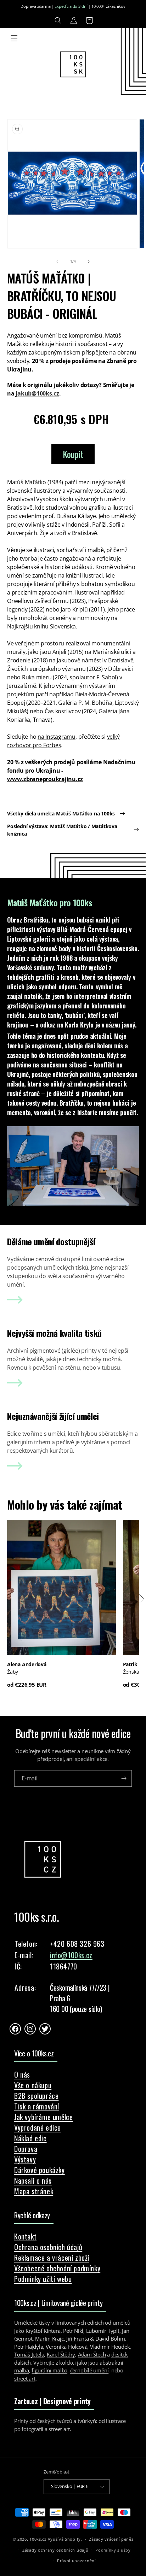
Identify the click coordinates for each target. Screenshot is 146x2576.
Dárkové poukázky (40, 2170)
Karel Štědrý (61, 2354)
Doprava (26, 2149)
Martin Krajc (49, 2338)
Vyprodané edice (38, 2127)
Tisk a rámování (37, 2106)
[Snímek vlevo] (57, 262)
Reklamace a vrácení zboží (52, 2258)
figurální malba (49, 2370)
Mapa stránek (34, 2191)
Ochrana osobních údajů (48, 2247)
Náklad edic (30, 2138)
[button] (58, 21)
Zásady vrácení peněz (111, 2539)
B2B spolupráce (36, 2096)
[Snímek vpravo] (89, 262)
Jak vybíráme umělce (43, 2117)
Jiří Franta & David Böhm (96, 2338)
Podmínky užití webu (43, 2279)
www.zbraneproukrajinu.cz (45, 779)
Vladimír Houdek (110, 2347)
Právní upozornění (77, 2561)
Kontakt (25, 2236)
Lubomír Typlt (103, 2331)
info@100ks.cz (71, 1955)
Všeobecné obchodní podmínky (57, 2268)
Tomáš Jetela (29, 2354)
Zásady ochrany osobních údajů (55, 2550)
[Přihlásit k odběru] (124, 1778)
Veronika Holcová (66, 2347)
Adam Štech (92, 2354)
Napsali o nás (33, 2180)
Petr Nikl (73, 2331)
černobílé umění (89, 2370)
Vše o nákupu (33, 2085)
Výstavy (25, 2159)
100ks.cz (38, 2539)
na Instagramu (57, 737)
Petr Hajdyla (29, 2347)
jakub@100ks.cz (37, 393)
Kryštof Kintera (43, 2331)
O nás (22, 2074)
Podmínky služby (113, 2550)
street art (25, 2378)
